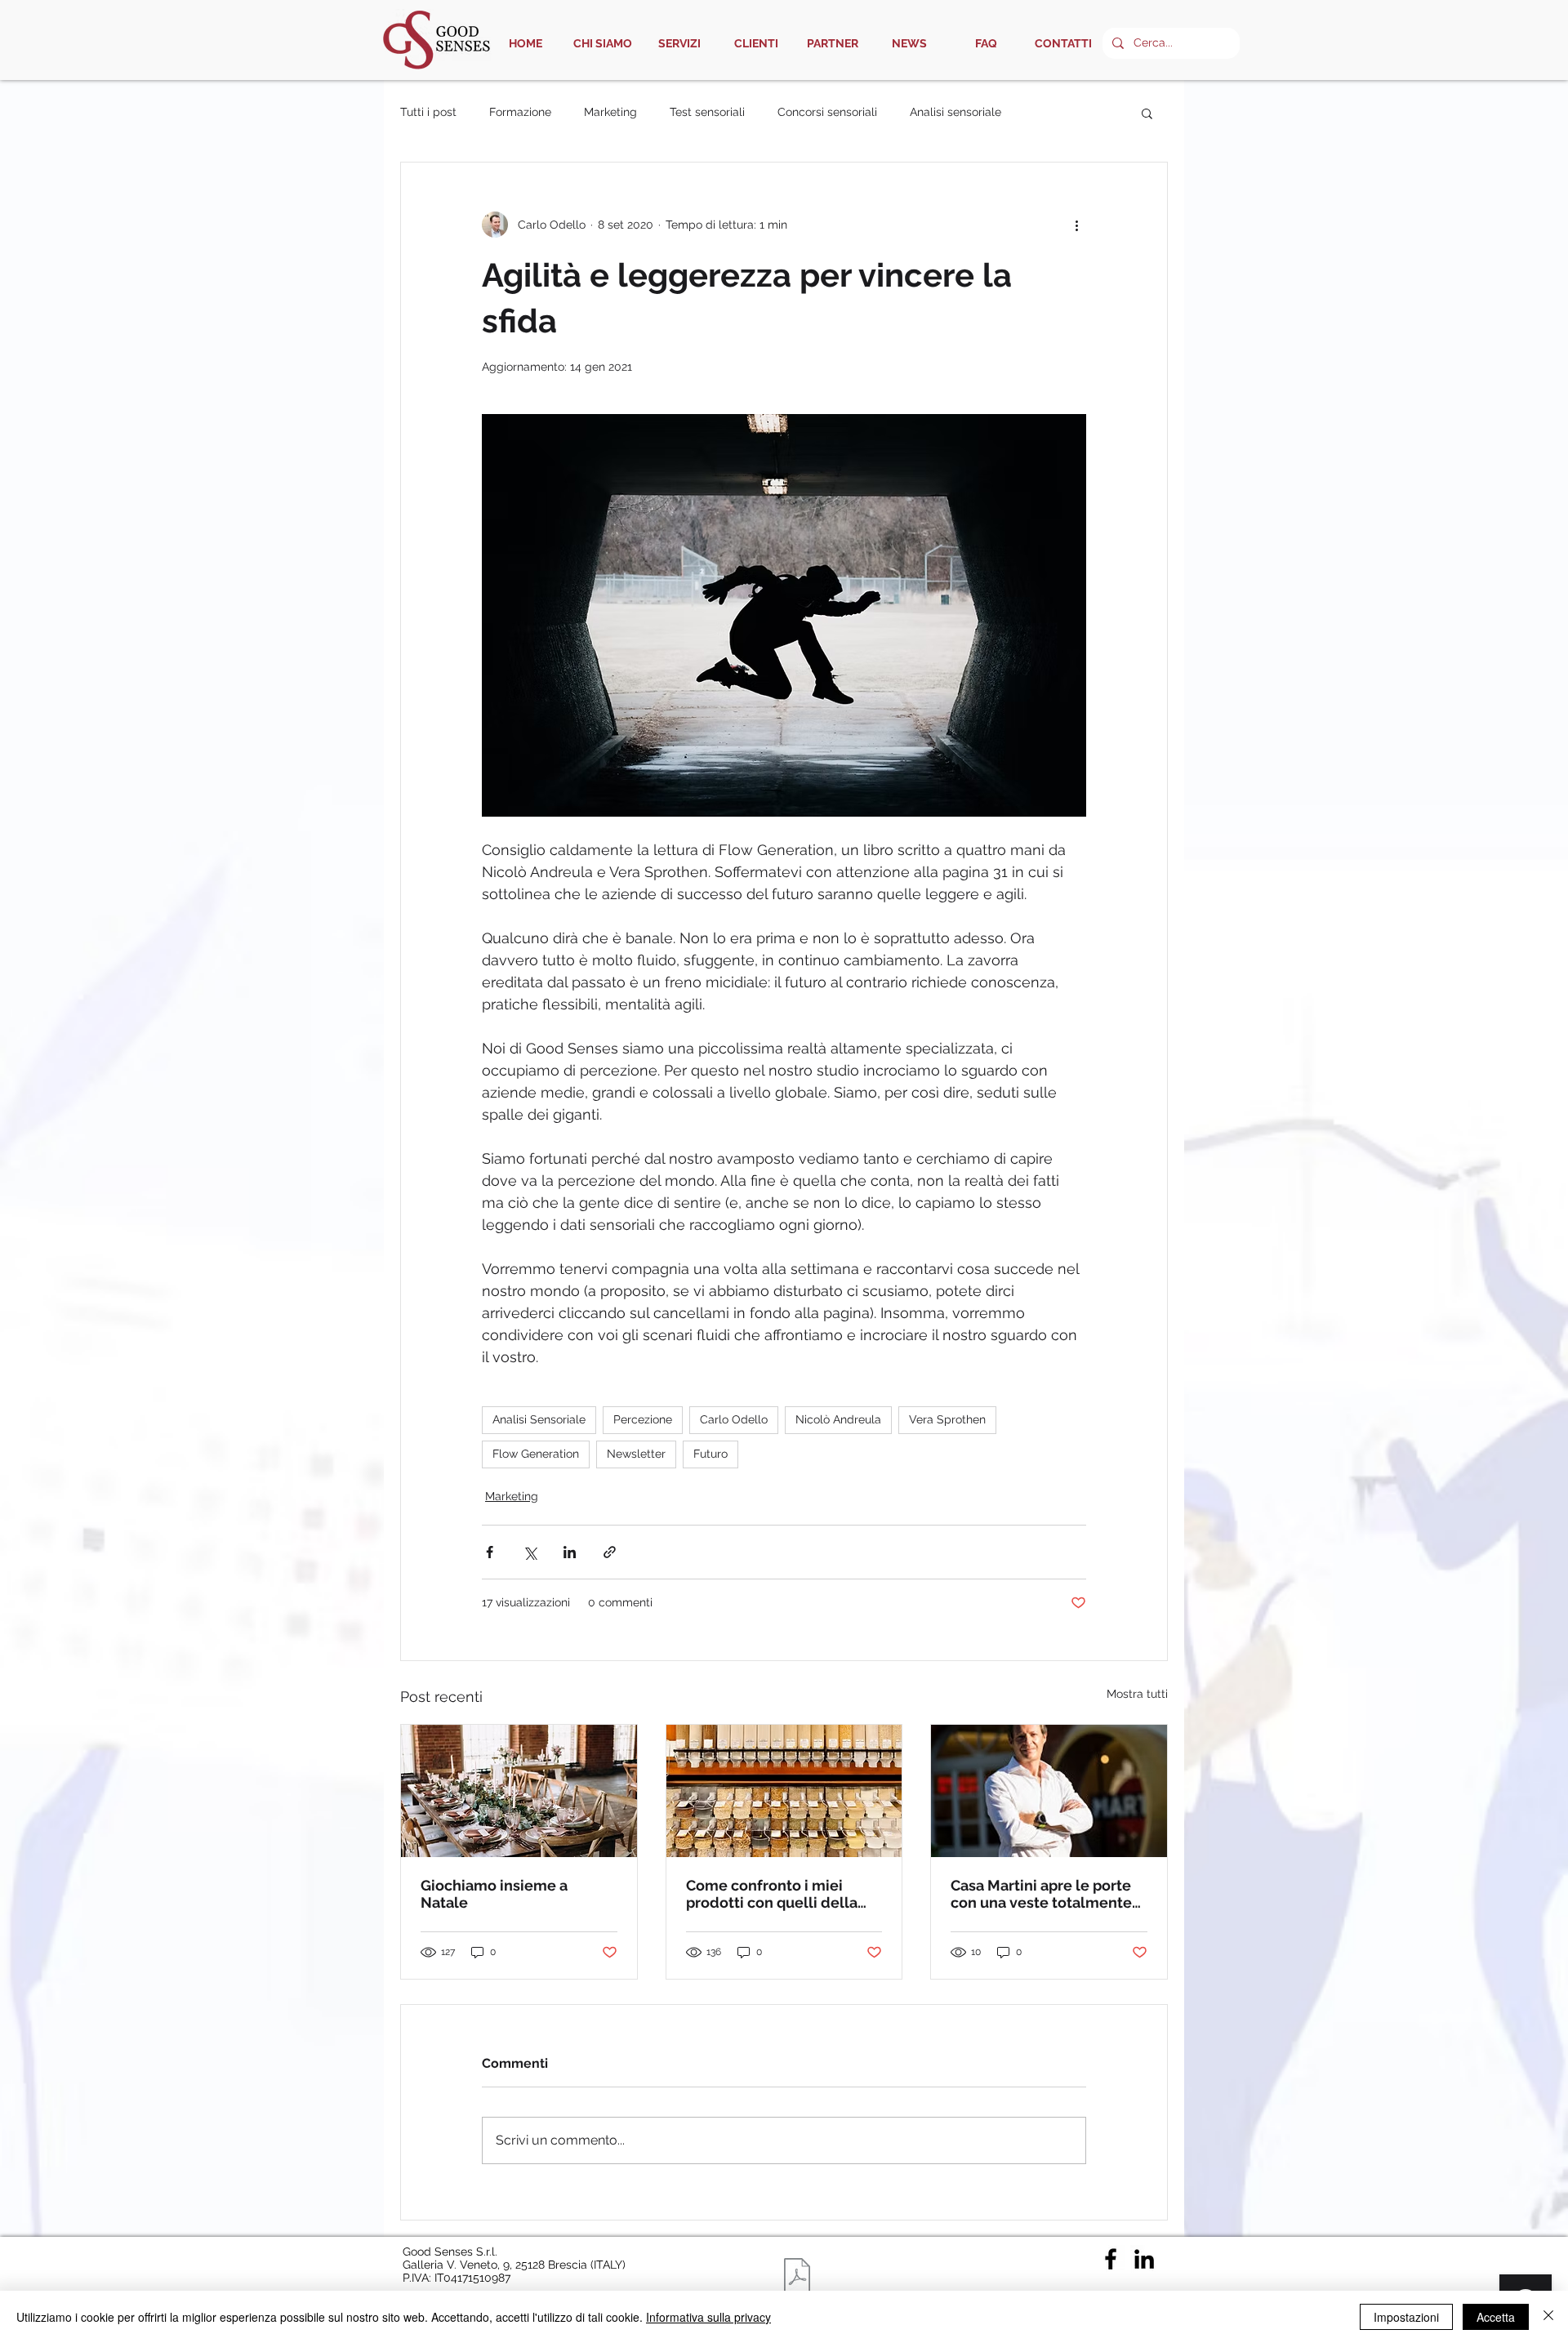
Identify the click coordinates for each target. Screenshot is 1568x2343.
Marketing (610, 112)
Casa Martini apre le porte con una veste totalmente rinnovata (1041, 1894)
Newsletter (636, 1454)
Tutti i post (428, 112)
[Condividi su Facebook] (490, 1552)
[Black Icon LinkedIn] (1144, 2259)
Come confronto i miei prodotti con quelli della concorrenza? (772, 1894)
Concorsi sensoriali (827, 112)
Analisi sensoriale (955, 112)
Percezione (643, 1419)
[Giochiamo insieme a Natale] (519, 1791)
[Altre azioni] (1076, 225)
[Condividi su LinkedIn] (570, 1552)
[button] (1147, 113)
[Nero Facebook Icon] (1111, 2259)
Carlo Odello (734, 1419)
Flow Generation (536, 1454)
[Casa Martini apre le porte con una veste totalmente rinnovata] (1049, 1791)
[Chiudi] (1548, 2317)
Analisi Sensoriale (539, 1419)
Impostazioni (1406, 2317)
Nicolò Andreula (838, 1419)
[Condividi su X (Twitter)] (530, 1552)
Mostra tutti (1137, 1694)
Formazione (520, 112)
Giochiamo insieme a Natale (494, 1894)
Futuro (710, 1454)
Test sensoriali (707, 112)
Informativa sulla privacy (708, 2317)
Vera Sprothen (947, 1419)
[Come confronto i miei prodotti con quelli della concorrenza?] (784, 1791)
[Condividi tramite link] (610, 1552)
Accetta (1496, 2317)
